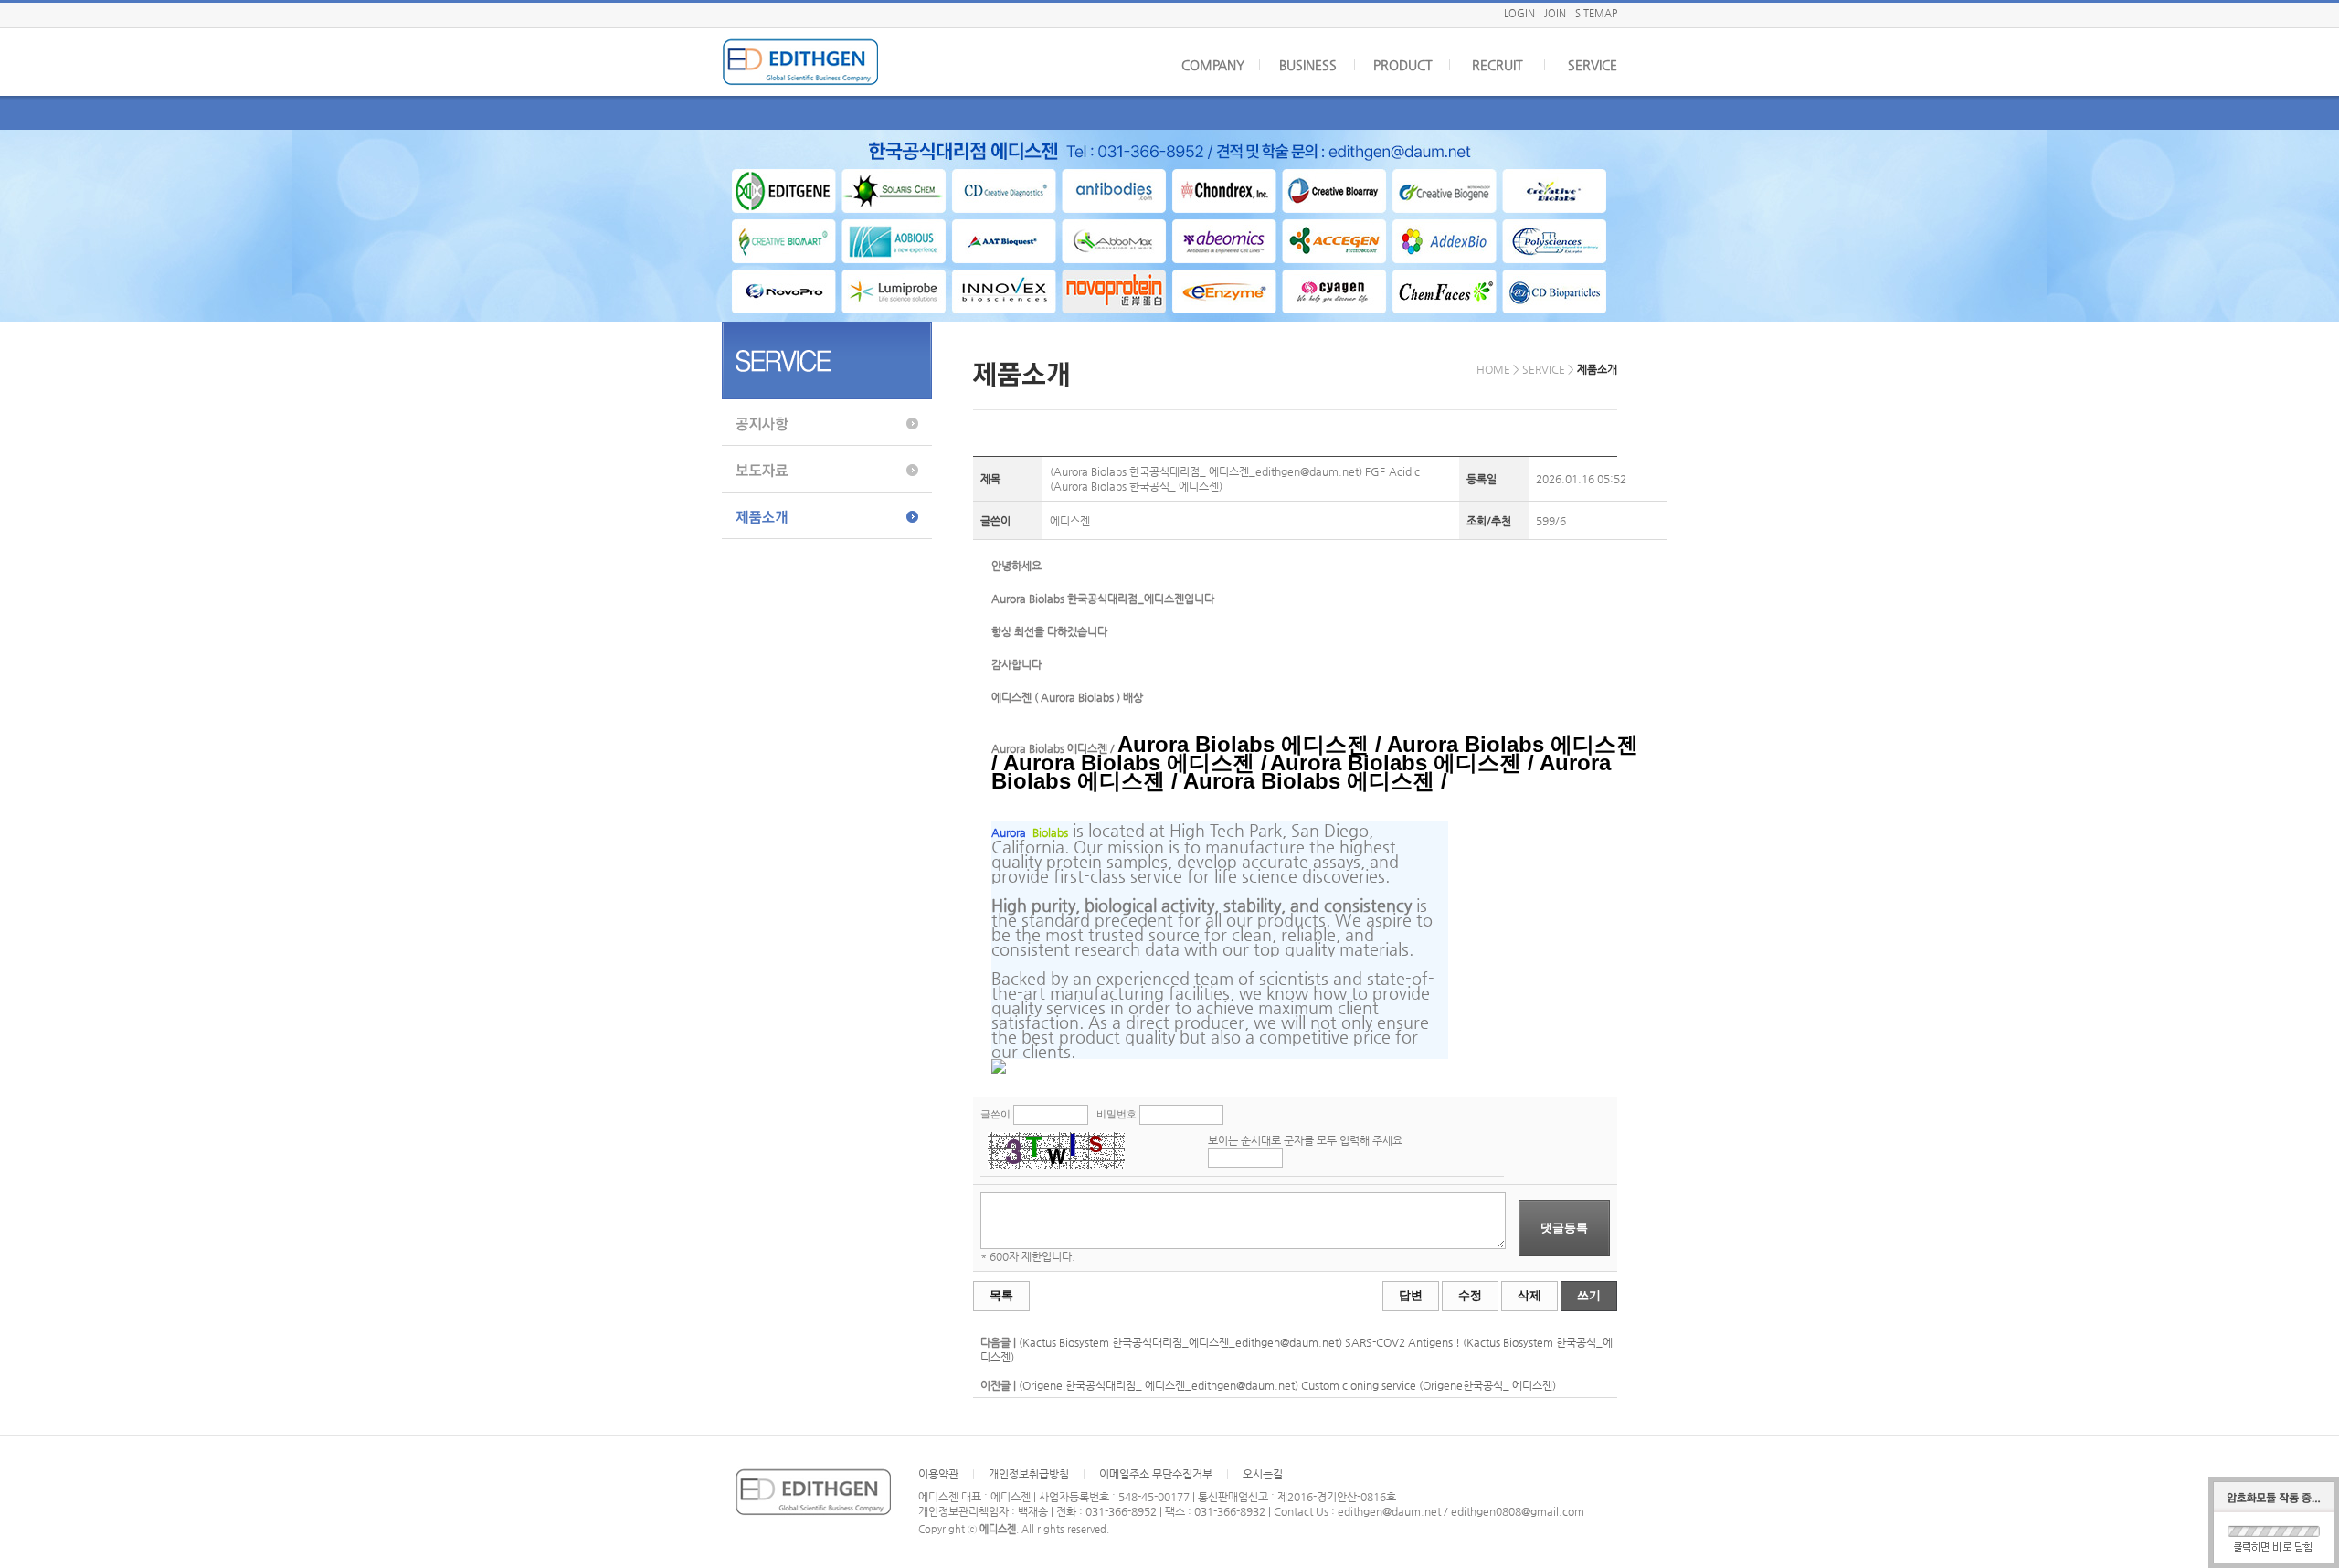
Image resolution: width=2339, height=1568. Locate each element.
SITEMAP (1596, 13)
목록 (1001, 1295)
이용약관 (938, 1474)
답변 (1411, 1295)
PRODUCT (1403, 65)
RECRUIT (1498, 65)
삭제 (1529, 1295)
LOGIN (1519, 13)
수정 (1470, 1295)
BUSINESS (1308, 65)
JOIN (1555, 13)
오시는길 (1263, 1474)
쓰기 (1589, 1295)
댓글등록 (1564, 1228)
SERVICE (1593, 65)
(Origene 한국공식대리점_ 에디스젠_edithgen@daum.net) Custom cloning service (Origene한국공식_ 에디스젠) (1287, 1385)
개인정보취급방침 (1029, 1474)
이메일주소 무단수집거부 (1156, 1474)
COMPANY (1213, 65)
